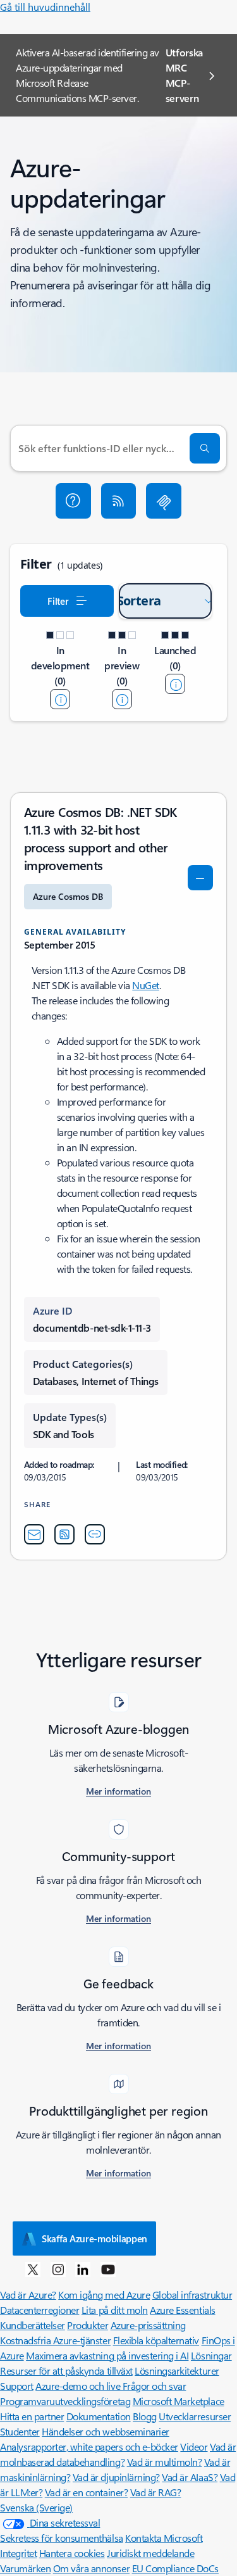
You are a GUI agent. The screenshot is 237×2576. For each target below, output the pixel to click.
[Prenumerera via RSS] (119, 501)
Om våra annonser (91, 2568)
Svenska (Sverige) (36, 2507)
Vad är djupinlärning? (116, 2477)
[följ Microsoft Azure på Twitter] (33, 2269)
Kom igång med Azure (104, 2295)
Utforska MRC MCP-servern (184, 75)
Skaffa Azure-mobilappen (94, 2238)
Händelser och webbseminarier (106, 2431)
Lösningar (211, 2355)
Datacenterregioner (39, 2310)
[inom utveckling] (60, 699)
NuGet (146, 985)
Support (17, 2386)
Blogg (145, 2416)
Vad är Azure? (28, 2295)
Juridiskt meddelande (150, 2553)
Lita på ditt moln (115, 2310)
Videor (194, 2447)
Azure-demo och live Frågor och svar (111, 2386)
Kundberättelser (33, 2325)
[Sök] (205, 448)
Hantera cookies (72, 2553)
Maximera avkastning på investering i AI (107, 2355)
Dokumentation (99, 2416)
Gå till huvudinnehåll (45, 7)
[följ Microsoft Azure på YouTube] (108, 2269)
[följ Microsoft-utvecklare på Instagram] (58, 2269)
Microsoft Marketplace (179, 2401)
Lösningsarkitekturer (177, 2371)
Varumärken (25, 2568)
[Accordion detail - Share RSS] (64, 1534)
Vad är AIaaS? (190, 2477)
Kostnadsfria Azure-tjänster (55, 2340)
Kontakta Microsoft (164, 2538)
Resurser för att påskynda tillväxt (66, 2371)
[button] (73, 501)
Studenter (20, 2431)
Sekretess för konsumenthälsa (62, 2538)
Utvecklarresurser (195, 2416)
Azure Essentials (182, 2310)
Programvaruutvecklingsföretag (65, 2401)
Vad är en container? (86, 2492)
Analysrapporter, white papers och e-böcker (89, 2447)
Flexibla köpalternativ (156, 2340)
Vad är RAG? (156, 2492)
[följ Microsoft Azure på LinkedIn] (83, 2269)
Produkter (88, 2325)
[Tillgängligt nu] (175, 684)
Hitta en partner (32, 2416)
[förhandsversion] (122, 699)
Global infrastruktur (192, 2295)
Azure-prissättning (148, 2325)
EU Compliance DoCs (175, 2568)
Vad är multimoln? (165, 2462)
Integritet (18, 2553)
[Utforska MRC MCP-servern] (164, 501)
